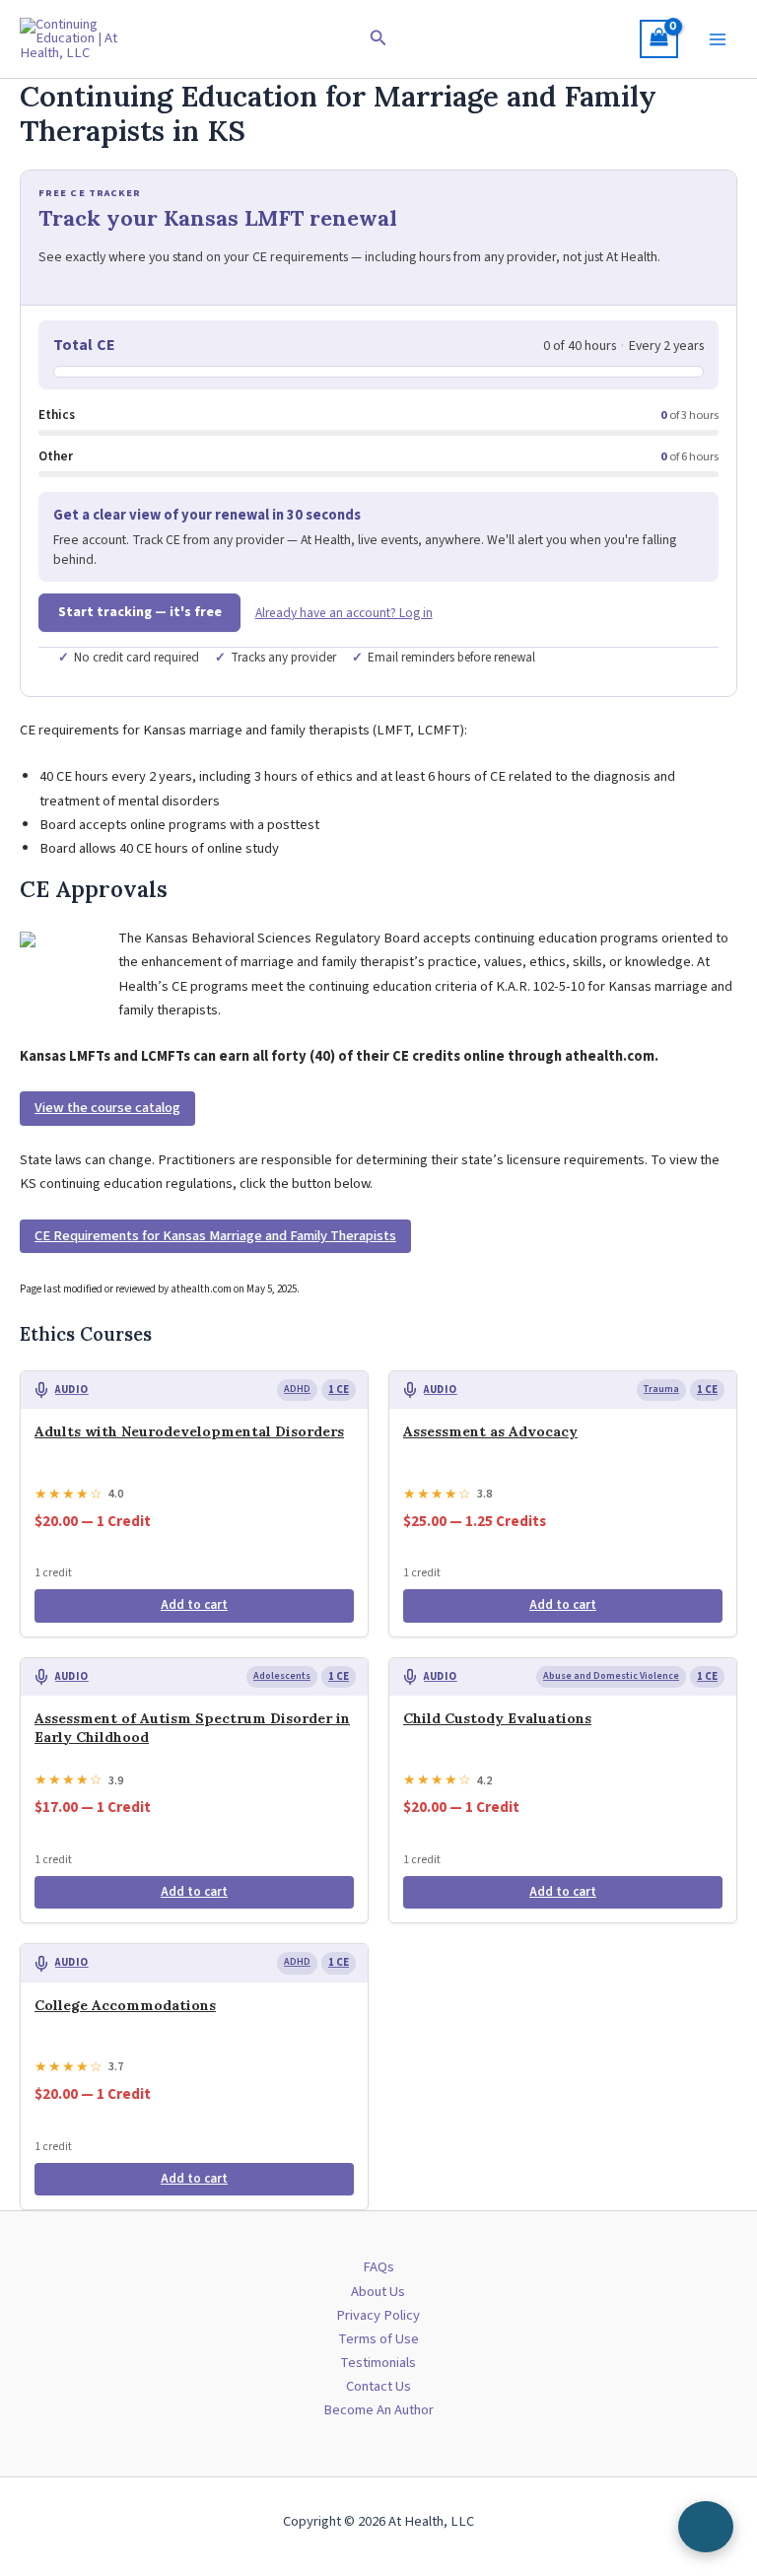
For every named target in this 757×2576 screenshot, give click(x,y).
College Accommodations (125, 2005)
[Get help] (706, 2527)
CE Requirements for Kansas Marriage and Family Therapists (215, 1236)
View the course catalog (107, 1108)
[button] (378, 39)
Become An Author (378, 2410)
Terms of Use (378, 2339)
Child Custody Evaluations (497, 1718)
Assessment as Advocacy (490, 1431)
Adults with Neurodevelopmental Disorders (189, 1431)
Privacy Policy (378, 2315)
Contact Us (378, 2386)
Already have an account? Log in (344, 613)
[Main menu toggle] (718, 38)
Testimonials (378, 2363)
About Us (378, 2292)
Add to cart (194, 1605)
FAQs (378, 2267)
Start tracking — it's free (140, 612)
